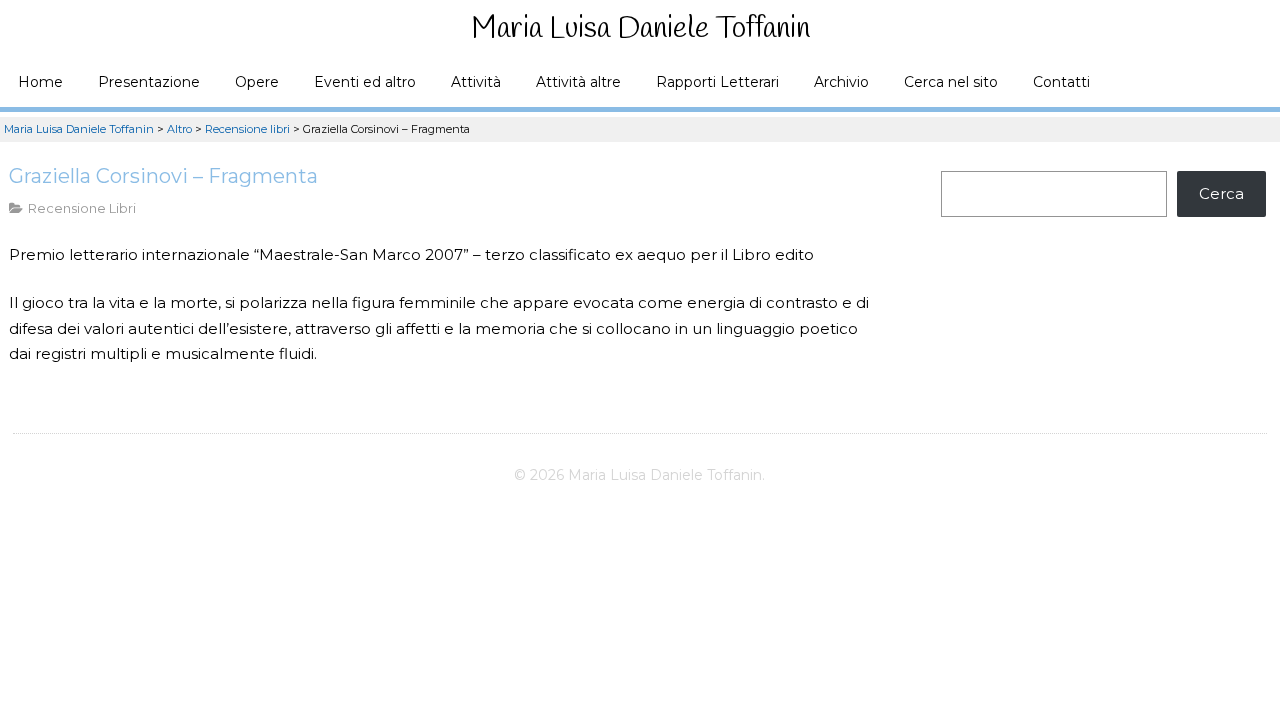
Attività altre (578, 82)
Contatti (1061, 82)
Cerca (1221, 193)
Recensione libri (82, 208)
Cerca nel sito (951, 82)
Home (40, 82)
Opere (257, 82)
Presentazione (149, 82)
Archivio (841, 82)
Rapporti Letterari (717, 82)
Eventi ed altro (365, 82)
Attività (476, 82)
